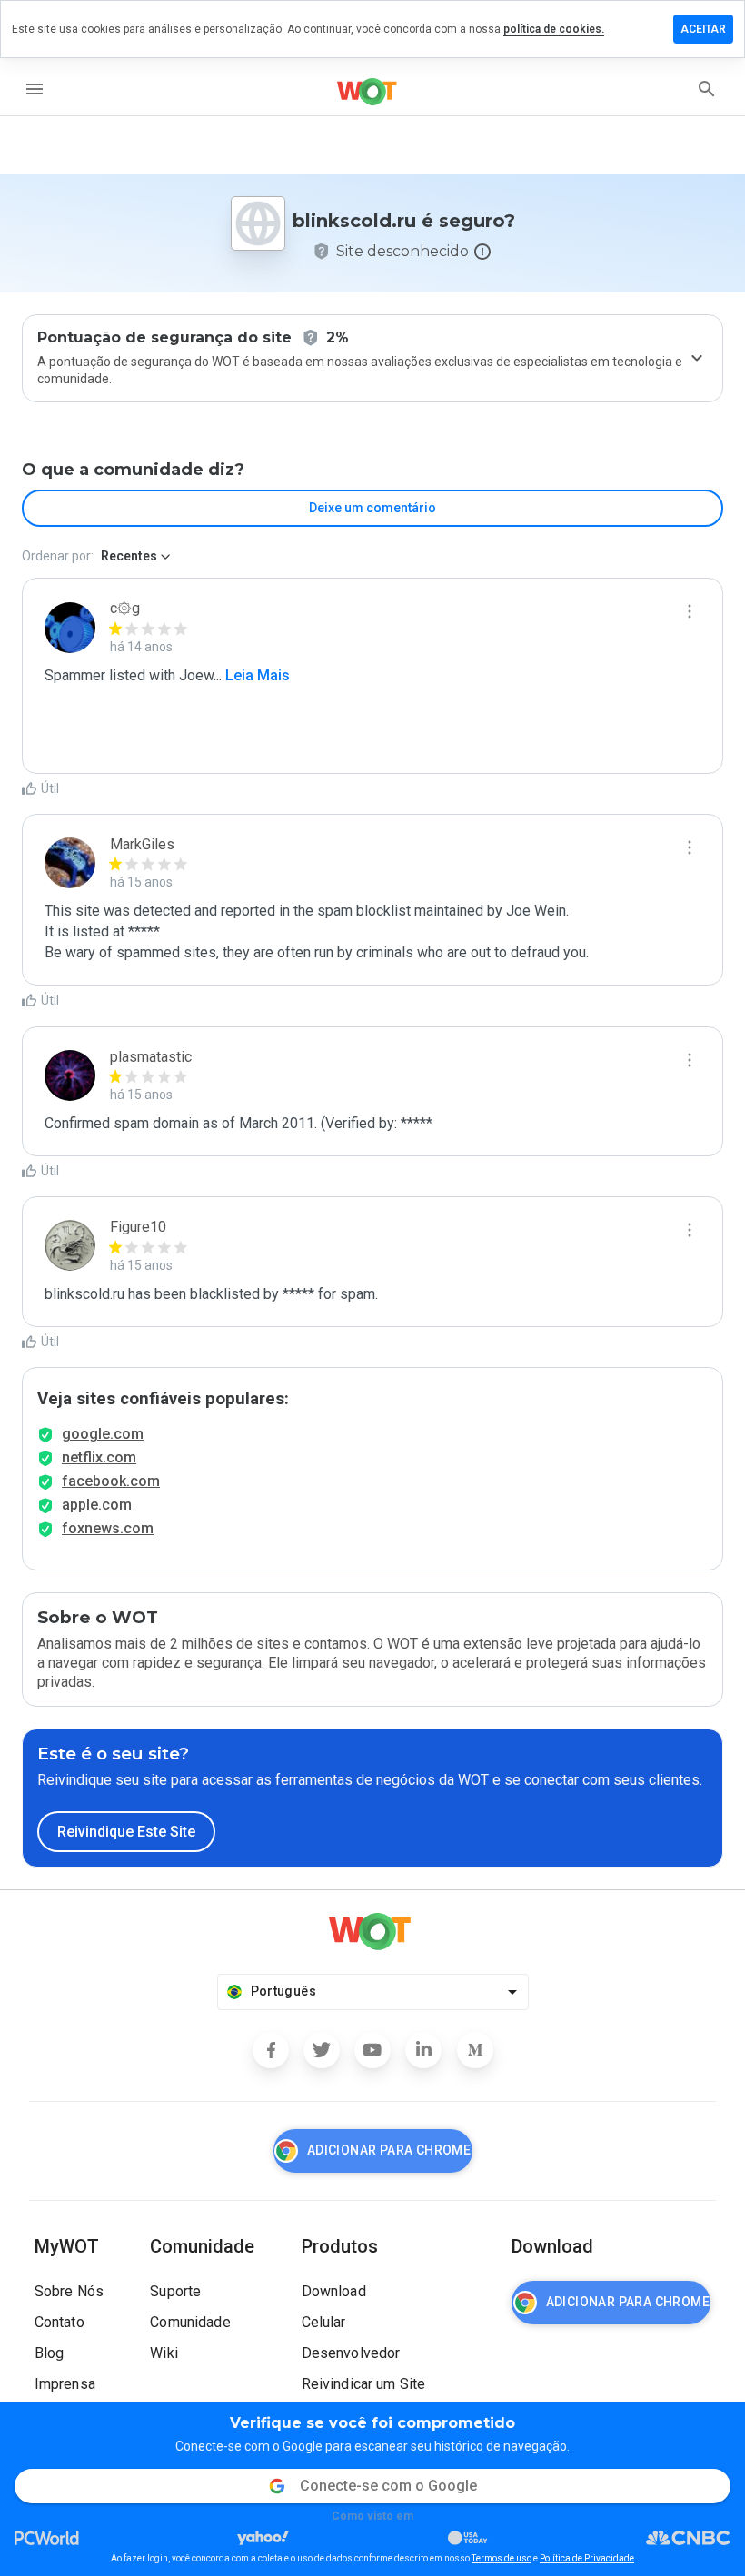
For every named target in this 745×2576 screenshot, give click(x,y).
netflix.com (99, 1457)
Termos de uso (502, 2558)
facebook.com (111, 1481)
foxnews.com (108, 1528)
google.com (103, 1434)
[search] (707, 89)
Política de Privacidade (587, 2558)
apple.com (97, 1505)
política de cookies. (554, 29)
